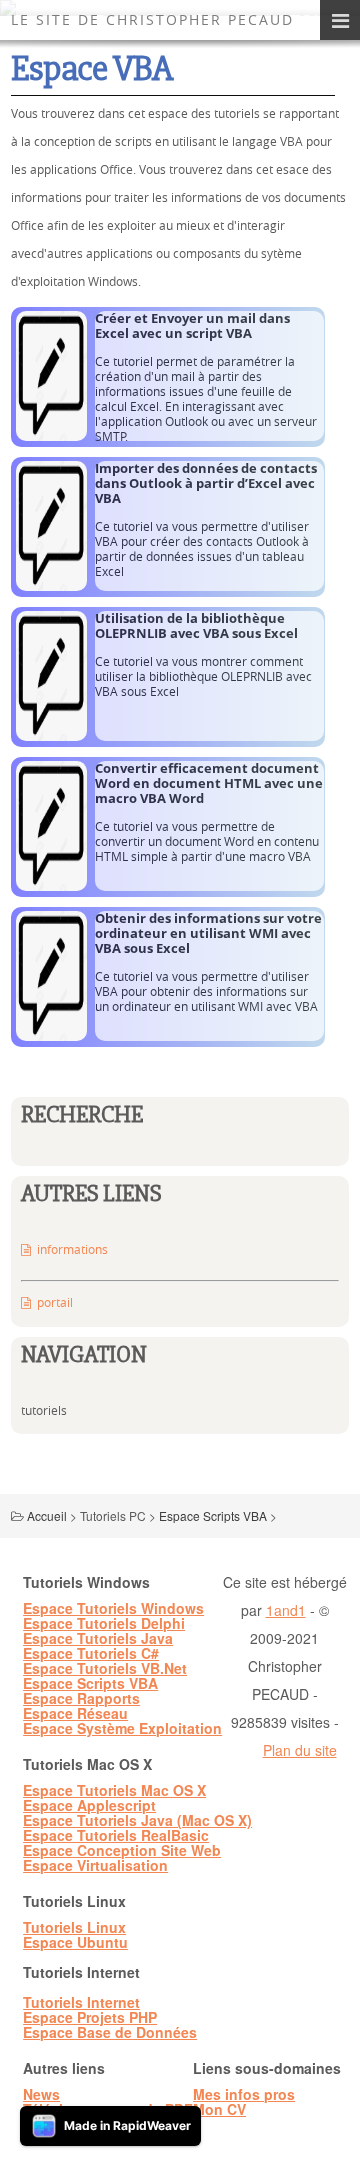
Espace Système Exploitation (122, 1728)
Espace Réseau (75, 1713)
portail (55, 1302)
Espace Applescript (89, 1805)
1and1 (286, 1610)
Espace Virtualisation (95, 1865)
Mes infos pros (244, 2094)
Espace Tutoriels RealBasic (116, 1835)
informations (72, 1249)
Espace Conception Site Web (122, 1850)
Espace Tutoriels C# (91, 1653)
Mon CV (219, 2109)
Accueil (47, 1515)
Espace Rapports (81, 1698)
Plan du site (300, 1750)
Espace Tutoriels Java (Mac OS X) (137, 1820)
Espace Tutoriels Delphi (104, 1623)
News (41, 2094)
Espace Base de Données (110, 2032)
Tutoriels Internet (81, 2002)
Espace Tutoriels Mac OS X (114, 1790)
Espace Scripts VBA (213, 1515)
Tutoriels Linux (74, 1927)
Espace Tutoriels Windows (113, 1608)
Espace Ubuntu (75, 1942)
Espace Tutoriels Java (98, 1638)
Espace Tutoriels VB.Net (105, 1668)
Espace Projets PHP (90, 2017)
